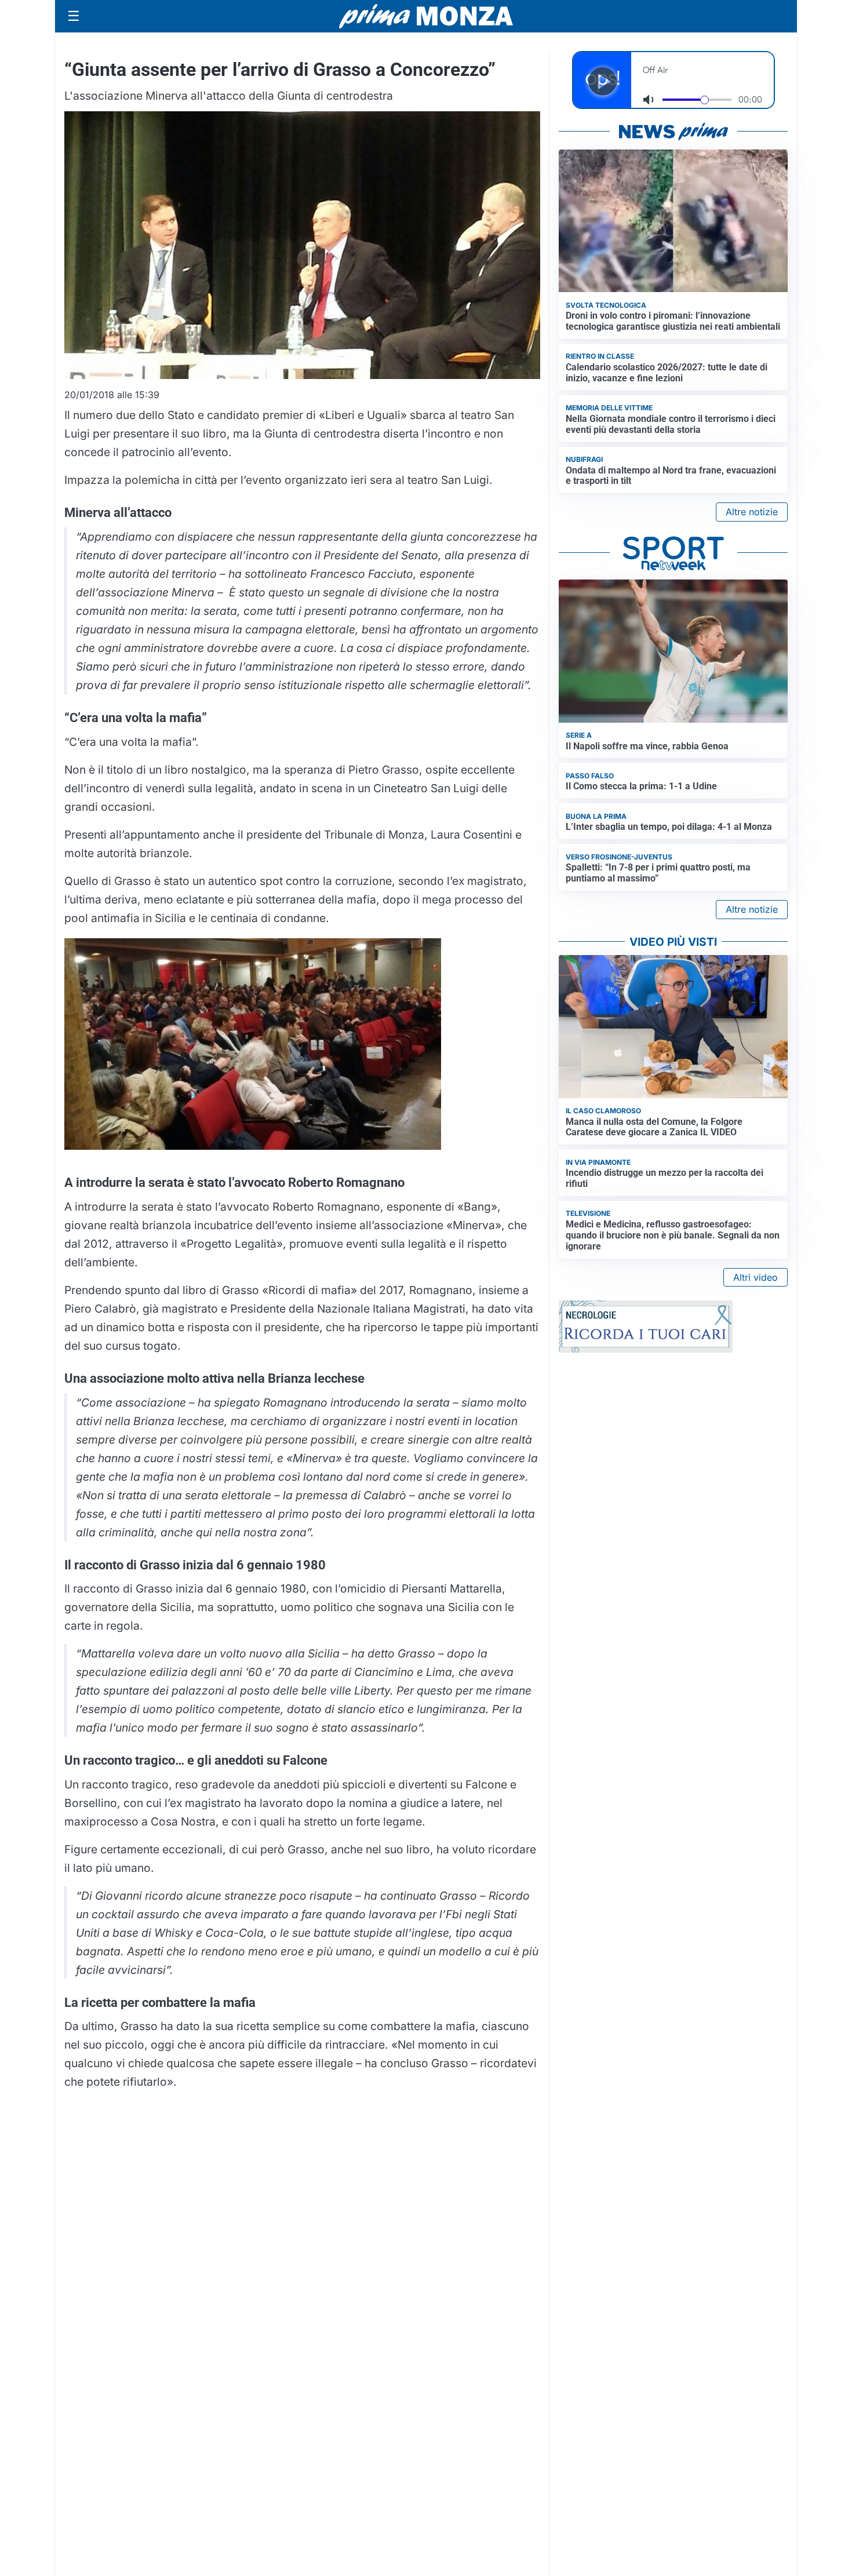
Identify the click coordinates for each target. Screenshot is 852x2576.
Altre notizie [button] (752, 512)
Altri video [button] (755, 1277)
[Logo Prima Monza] (426, 16)
